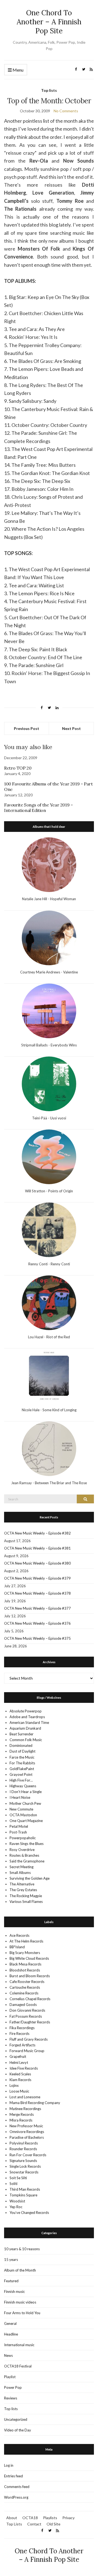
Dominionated (21, 1745)
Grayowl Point (21, 1774)
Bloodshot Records (25, 1970)
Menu (18, 70)
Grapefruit (18, 2056)
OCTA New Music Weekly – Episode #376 (37, 1623)
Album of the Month (20, 2270)
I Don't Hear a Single (26, 1792)
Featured (11, 2281)
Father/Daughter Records (30, 2022)
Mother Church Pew (25, 1803)
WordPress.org (16, 2497)
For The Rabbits (22, 1763)
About (12, 2518)
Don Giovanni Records (27, 2010)
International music (19, 2345)
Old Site (53, 2524)
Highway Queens (23, 1786)
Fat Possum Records (26, 2016)
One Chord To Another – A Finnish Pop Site (49, 22)
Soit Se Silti (18, 2178)
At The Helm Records (26, 1941)
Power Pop (13, 2387)
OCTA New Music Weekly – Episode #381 (37, 1548)
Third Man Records (25, 2189)
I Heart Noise (20, 1797)
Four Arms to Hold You (22, 2313)
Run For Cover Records (28, 2155)
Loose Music (19, 2091)
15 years (11, 2260)
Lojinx (14, 2085)
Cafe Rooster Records (27, 1982)
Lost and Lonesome (25, 2097)
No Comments (66, 111)
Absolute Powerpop (26, 1711)
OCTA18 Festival (18, 2366)
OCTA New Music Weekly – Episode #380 (37, 1563)
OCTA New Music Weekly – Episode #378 (37, 1593)
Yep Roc (16, 2207)
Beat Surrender (22, 1734)
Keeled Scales (20, 2074)
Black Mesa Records (25, 1964)
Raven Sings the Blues (27, 1844)
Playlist (10, 2377)
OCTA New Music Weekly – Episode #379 (37, 1578)
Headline (11, 2334)
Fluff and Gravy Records (29, 2039)
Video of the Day (18, 2430)
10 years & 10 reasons (22, 2249)
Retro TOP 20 (18, 768)
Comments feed (17, 2487)
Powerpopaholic (23, 1838)
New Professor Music (26, 2126)
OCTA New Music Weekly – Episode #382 (37, 1533)
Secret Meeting (22, 1867)
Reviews (11, 2398)
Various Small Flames (26, 1902)
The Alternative (22, 1884)
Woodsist (17, 2201)
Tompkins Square (23, 2195)
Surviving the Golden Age (30, 1878)
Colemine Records (24, 1993)
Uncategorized (16, 2419)
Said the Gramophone (27, 1861)
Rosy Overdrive (22, 1850)
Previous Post (27, 728)
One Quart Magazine (26, 1821)
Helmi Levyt (19, 2062)
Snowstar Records (24, 2172)
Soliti (13, 2184)
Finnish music (14, 2292)
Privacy (68, 2518)
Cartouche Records (25, 1987)
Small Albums (20, 1873)
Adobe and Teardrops (27, 1717)
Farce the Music (22, 1757)
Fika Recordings (22, 2028)
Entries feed (13, 2476)
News (8, 2355)
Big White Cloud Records (29, 1958)
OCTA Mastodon (23, 1815)
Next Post (71, 728)
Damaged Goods (23, 2005)
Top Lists (14, 2524)
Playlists (50, 2518)
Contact (34, 2524)
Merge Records (22, 2114)
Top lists (49, 90)
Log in (9, 2465)
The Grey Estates (23, 1890)
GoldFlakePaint (22, 1769)
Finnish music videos (20, 2302)
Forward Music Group (27, 2051)
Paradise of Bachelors (27, 2137)
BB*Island (17, 1947)
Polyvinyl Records (24, 2143)
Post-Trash (18, 1832)
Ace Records (19, 1935)
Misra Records (21, 2120)
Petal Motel (19, 1826)
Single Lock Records (25, 2166)
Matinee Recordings (25, 2109)
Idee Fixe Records (24, 2068)
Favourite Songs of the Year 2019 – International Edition (38, 808)
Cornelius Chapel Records (30, 1999)
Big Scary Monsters (25, 1953)
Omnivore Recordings (27, 2132)
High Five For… (21, 1780)
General (10, 2323)
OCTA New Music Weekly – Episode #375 (37, 1638)
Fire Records (19, 2034)
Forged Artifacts (22, 2045)
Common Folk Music (26, 1740)
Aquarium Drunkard (25, 1728)
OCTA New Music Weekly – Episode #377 (37, 1608)
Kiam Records (20, 2080)
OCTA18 (30, 2518)
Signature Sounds (23, 2161)
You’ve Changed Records (29, 2213)
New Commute (21, 1809)
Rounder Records (23, 2149)
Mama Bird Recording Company (35, 2103)
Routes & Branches (24, 1855)
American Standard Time (29, 1723)
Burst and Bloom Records (30, 1976)
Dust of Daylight (22, 1751)
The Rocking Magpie (26, 1896)
